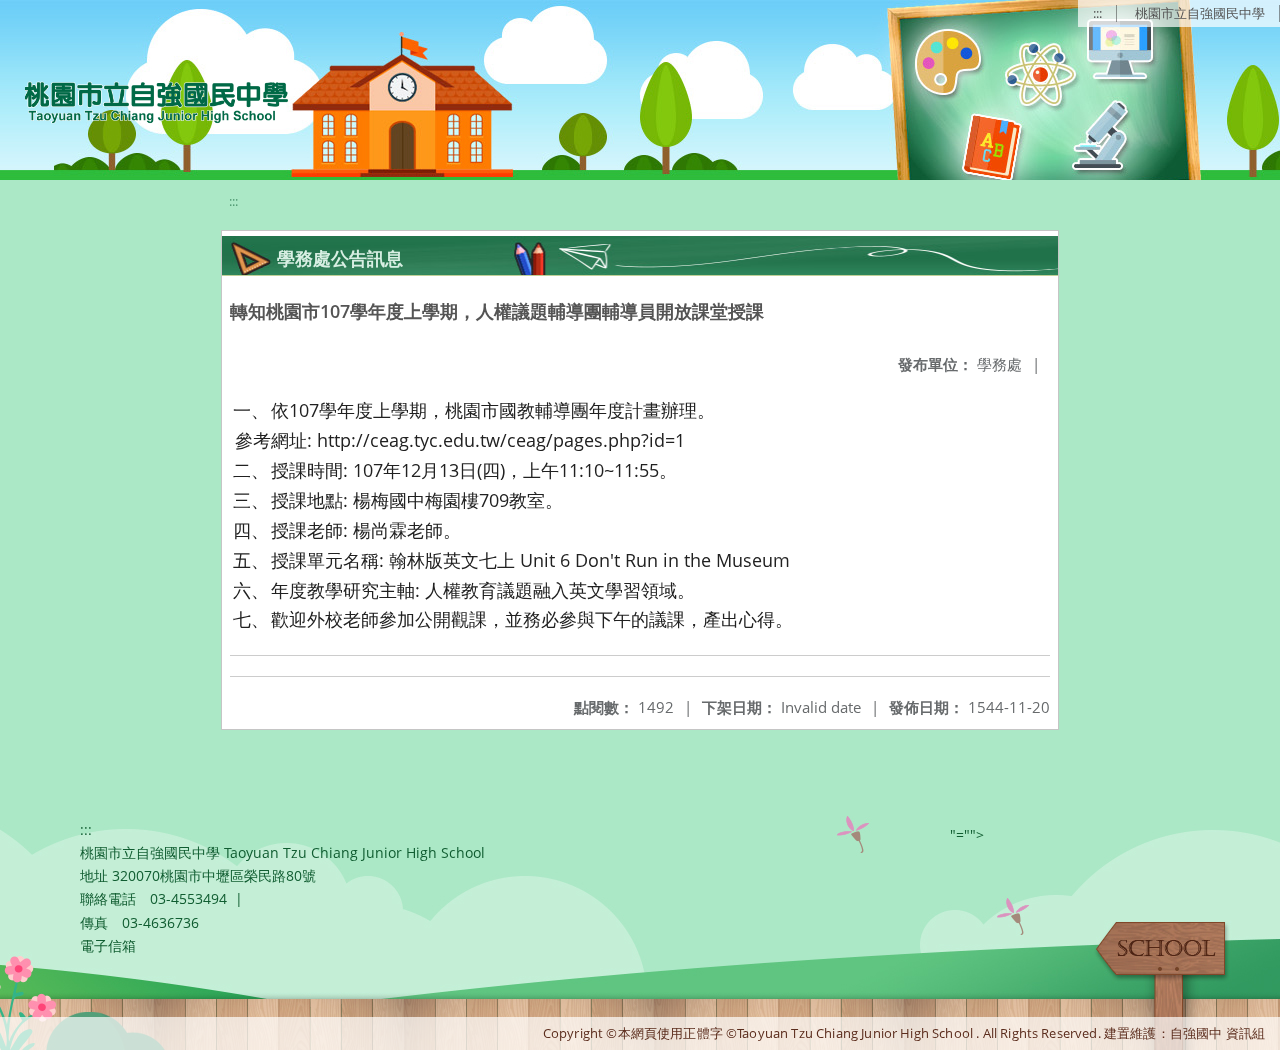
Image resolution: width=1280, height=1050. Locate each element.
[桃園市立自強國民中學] (146, 100)
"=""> (967, 834)
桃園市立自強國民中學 (1200, 13)
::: (1097, 13)
